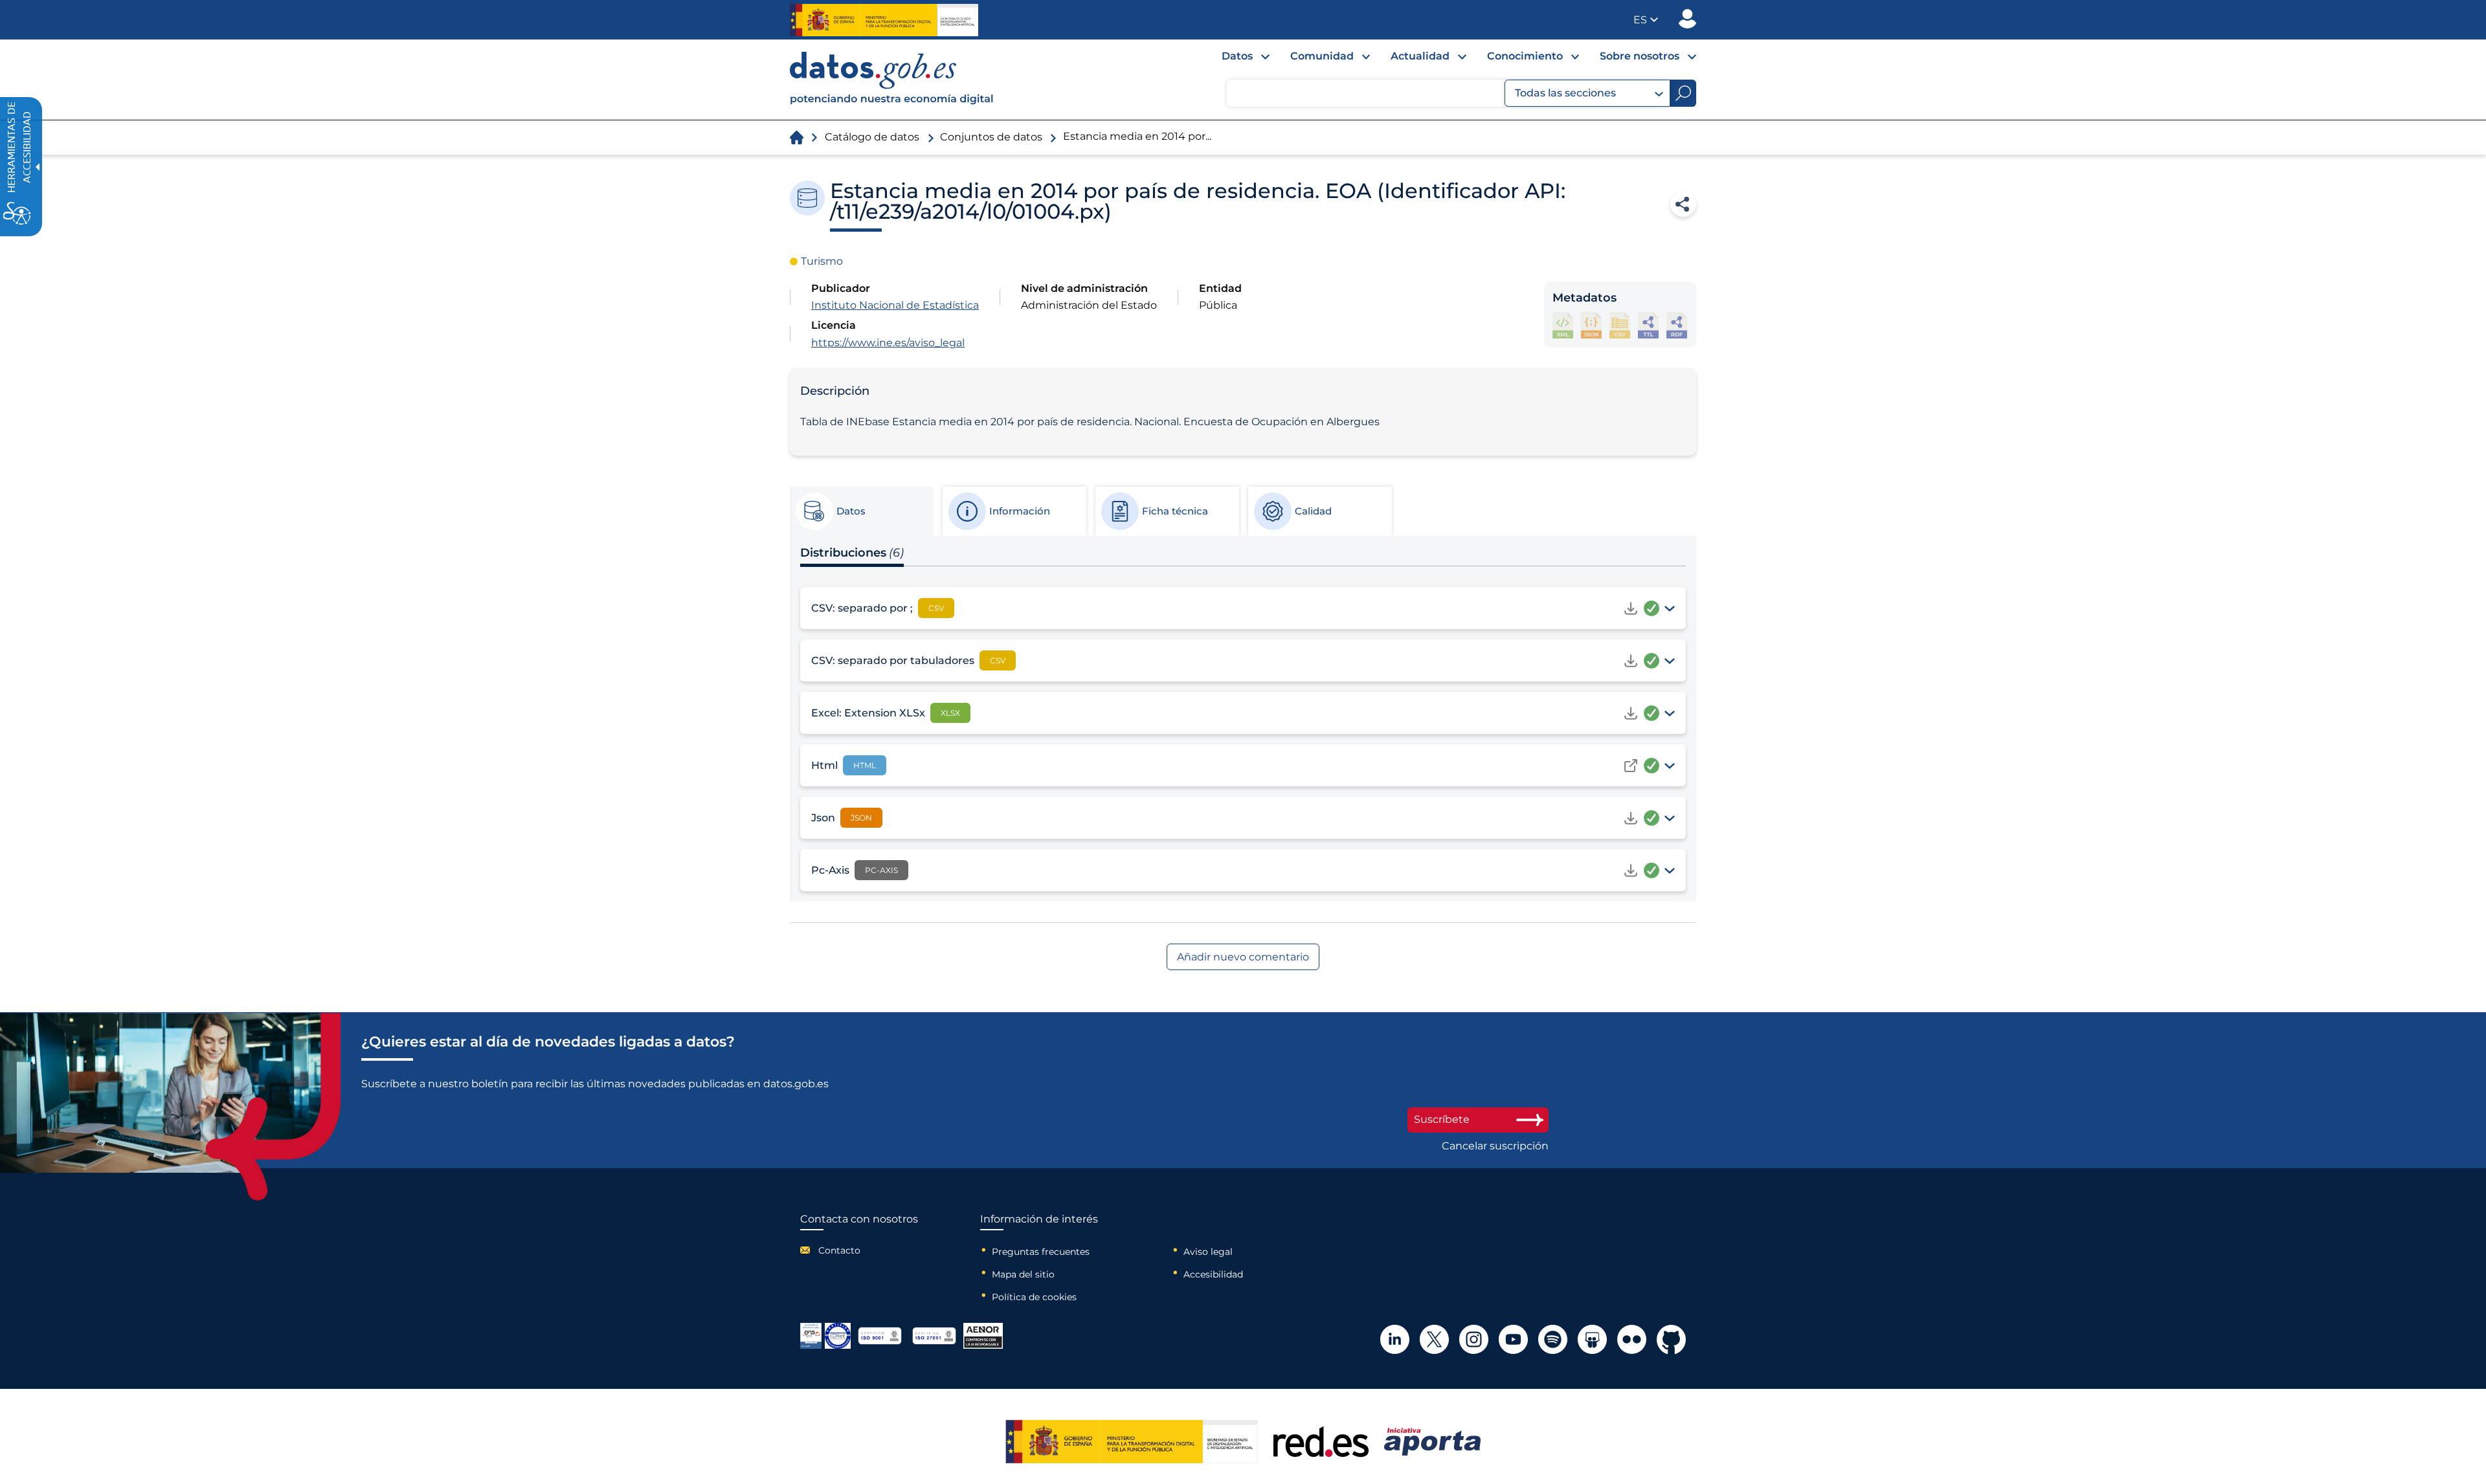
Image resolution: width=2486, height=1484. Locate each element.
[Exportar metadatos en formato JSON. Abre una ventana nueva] (1591, 325)
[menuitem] (1235, 60)
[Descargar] (1631, 608)
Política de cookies (1034, 1297)
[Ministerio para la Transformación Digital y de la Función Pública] (884, 20)
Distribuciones (852, 553)
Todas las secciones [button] (1565, 93)
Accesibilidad (1213, 1274)
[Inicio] (892, 80)
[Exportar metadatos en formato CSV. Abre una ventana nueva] (1620, 325)
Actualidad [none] (1420, 56)
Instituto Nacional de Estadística (895, 305)
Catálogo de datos (872, 137)
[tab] (861, 511)
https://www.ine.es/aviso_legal (888, 343)
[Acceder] (1631, 766)
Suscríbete (1442, 1119)
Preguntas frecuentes (1041, 1252)
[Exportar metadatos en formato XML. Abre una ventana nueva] (1563, 325)
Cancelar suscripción (1495, 1146)
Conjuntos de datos (991, 137)
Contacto (839, 1250)
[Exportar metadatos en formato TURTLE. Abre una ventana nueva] (1648, 325)
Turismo (822, 261)
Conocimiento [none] (1525, 56)
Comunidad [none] (1322, 56)
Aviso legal (1208, 1252)
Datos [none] (1237, 56)
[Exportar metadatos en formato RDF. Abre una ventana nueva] (1677, 325)
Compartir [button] (1683, 204)
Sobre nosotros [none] (1640, 56)
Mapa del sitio (1023, 1274)
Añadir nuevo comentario (1243, 957)
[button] (1646, 20)
